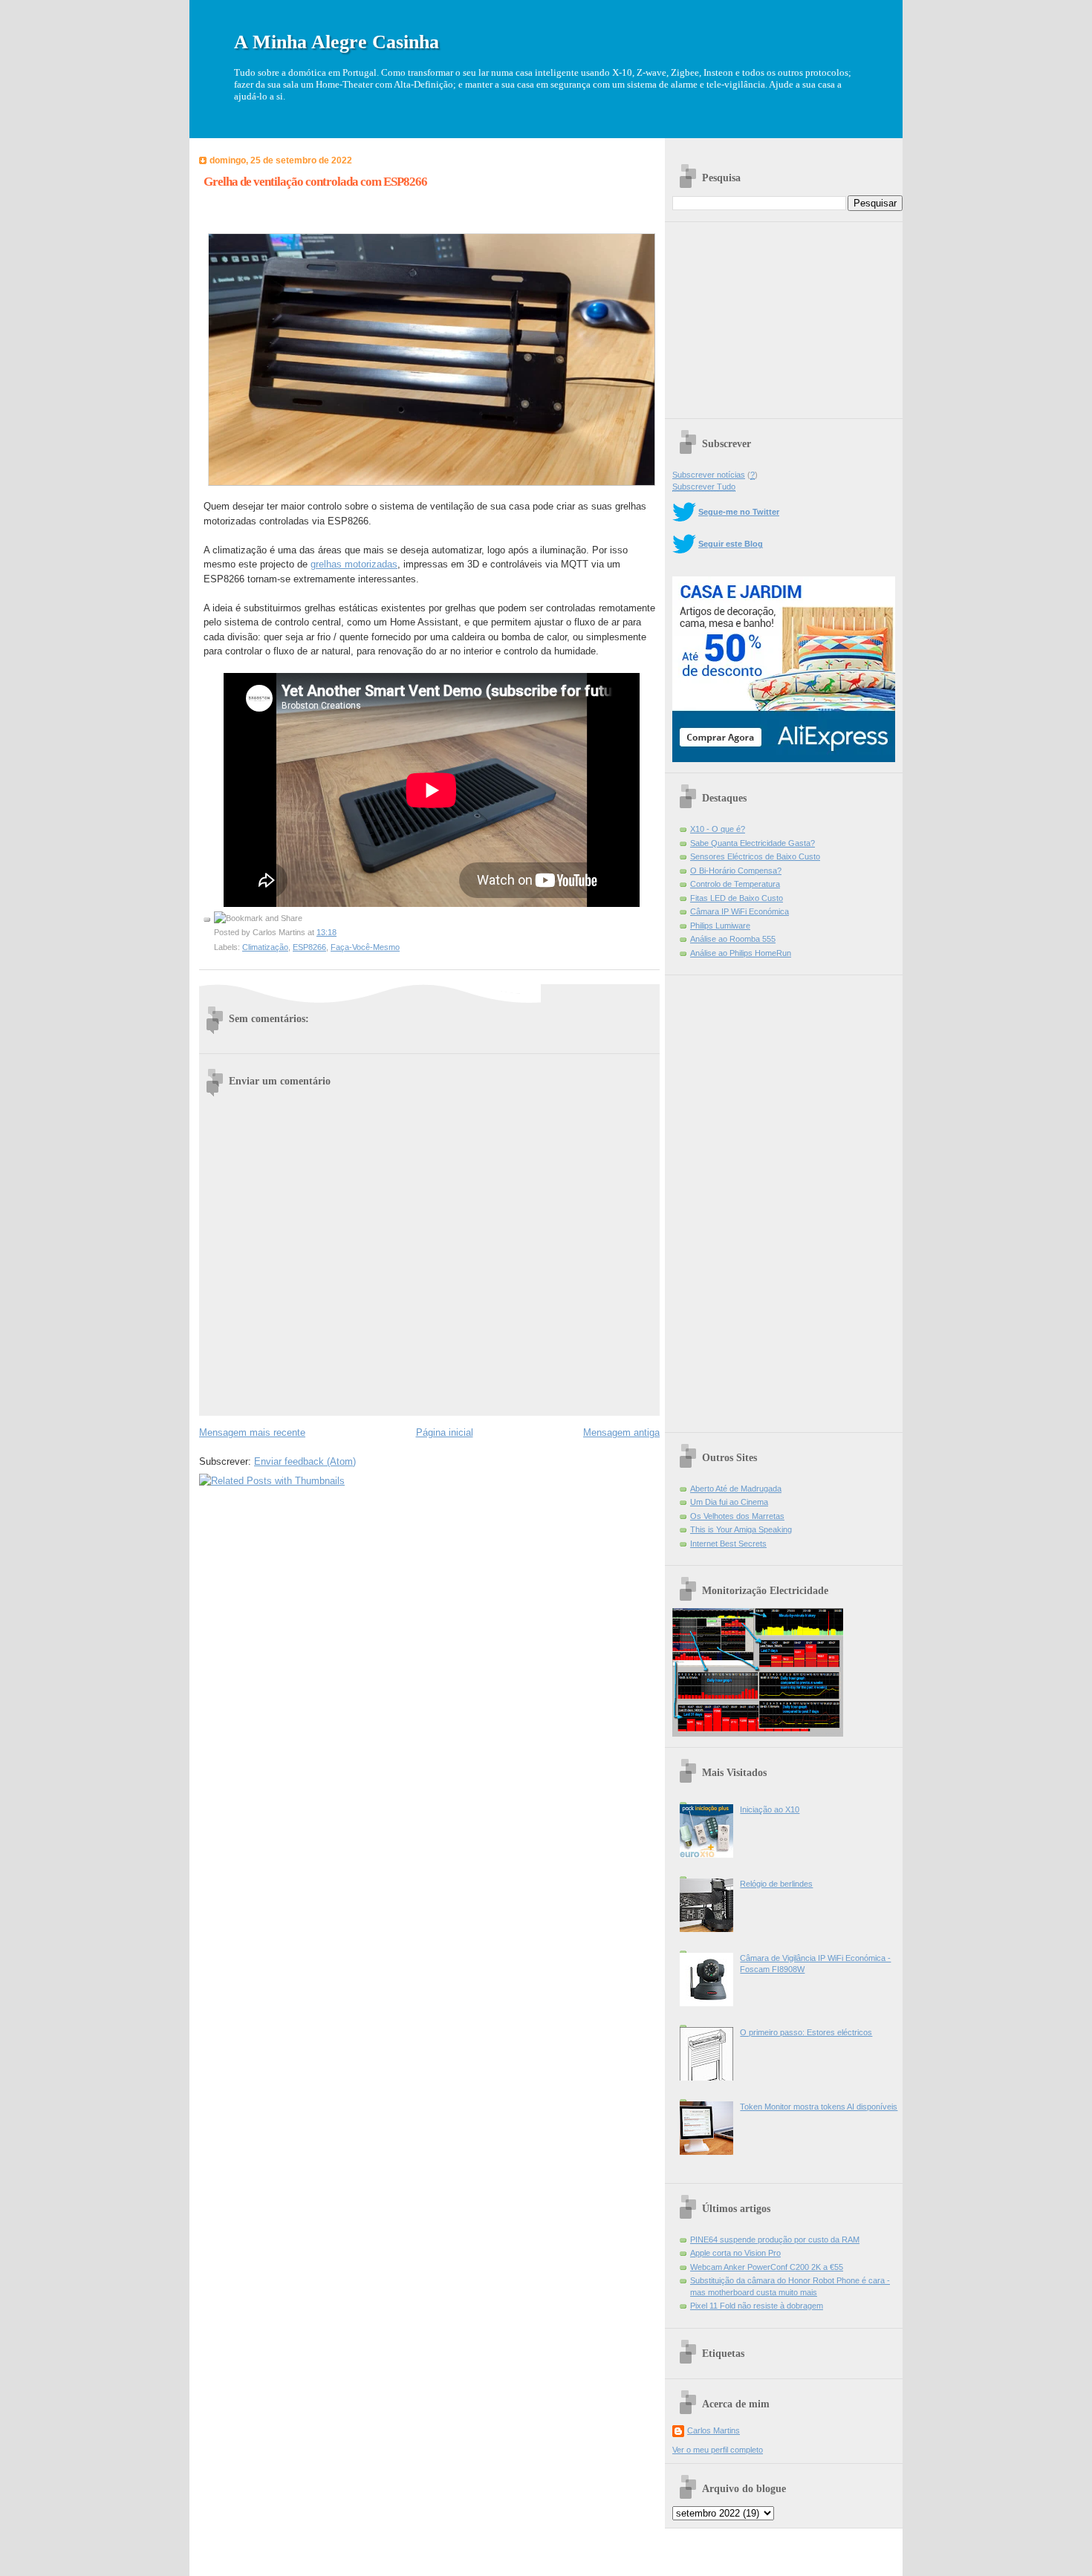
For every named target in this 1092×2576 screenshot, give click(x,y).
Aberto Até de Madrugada (736, 1489)
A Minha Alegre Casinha (337, 42)
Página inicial (445, 1432)
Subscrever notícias (709, 475)
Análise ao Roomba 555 (733, 939)
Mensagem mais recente (252, 1432)
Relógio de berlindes (776, 1884)
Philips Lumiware (720, 926)
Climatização (265, 947)
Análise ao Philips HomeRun (741, 953)
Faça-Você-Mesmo (365, 947)
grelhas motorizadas (354, 564)
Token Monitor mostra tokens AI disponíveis (819, 2107)
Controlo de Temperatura (735, 884)
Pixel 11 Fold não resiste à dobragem (757, 2306)
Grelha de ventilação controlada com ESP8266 (315, 182)
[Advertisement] (784, 315)
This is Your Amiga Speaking (741, 1529)
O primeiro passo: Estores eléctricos (806, 2032)
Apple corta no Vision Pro (735, 2253)
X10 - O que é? (718, 829)
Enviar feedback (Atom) (305, 1461)
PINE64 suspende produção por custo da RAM (775, 2240)
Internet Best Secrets (728, 1544)
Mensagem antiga (621, 1432)
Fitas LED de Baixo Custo (737, 898)
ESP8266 (309, 947)
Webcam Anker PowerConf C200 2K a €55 (767, 2267)
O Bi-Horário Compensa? (736, 871)
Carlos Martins (714, 2430)
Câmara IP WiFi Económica (740, 911)
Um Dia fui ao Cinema (729, 1502)
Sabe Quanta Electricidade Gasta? (753, 843)
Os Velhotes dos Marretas (737, 1516)
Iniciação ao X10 (770, 1809)
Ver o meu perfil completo (718, 2450)
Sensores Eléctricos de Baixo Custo (755, 856)
